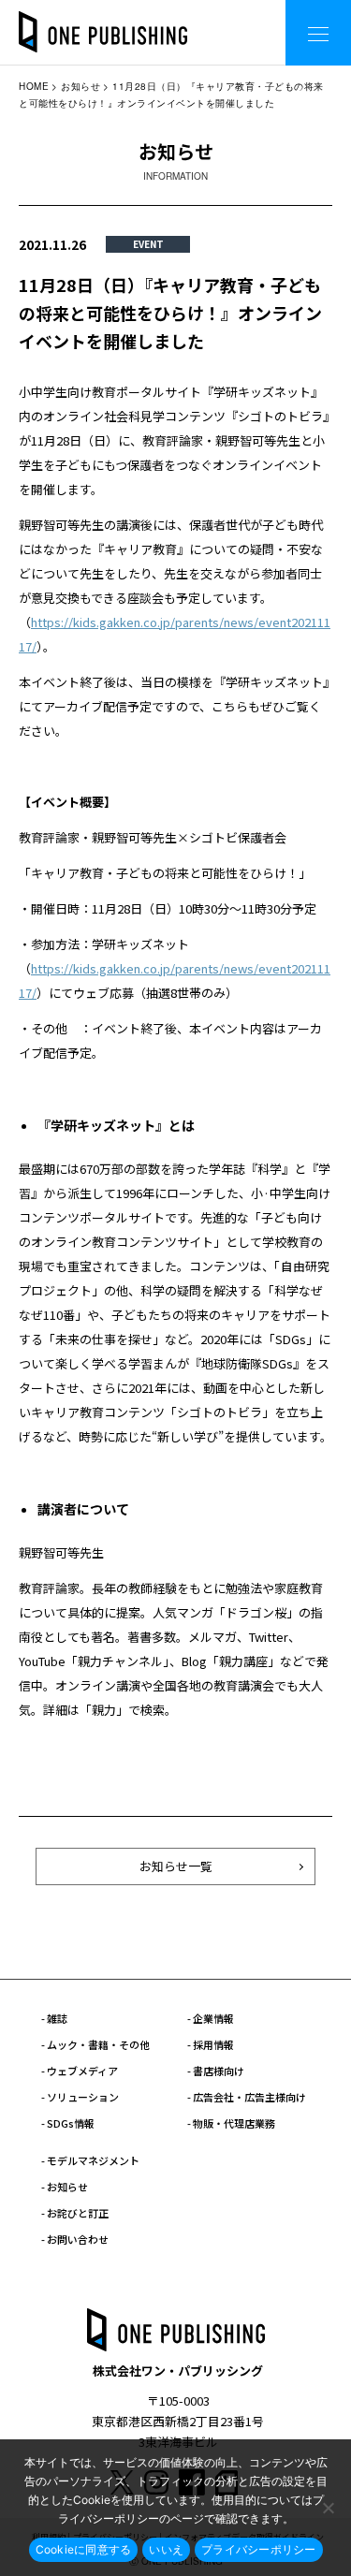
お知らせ (80, 86)
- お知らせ (65, 2187)
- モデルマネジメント (90, 2160)
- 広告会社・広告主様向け (247, 2097)
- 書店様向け (216, 2071)
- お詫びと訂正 (75, 2213)
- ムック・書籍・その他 (95, 2044)
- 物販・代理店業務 (231, 2123)
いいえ (166, 2549)
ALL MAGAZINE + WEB (196, 18)
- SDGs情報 (68, 2123)
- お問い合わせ (75, 2239)
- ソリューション (80, 2097)
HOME (34, 86)
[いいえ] (328, 2508)
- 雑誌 (54, 2018)
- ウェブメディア (80, 2071)
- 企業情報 (211, 2018)
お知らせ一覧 (176, 1866)
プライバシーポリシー (259, 2549)
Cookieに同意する (84, 2549)
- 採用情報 (211, 2044)
